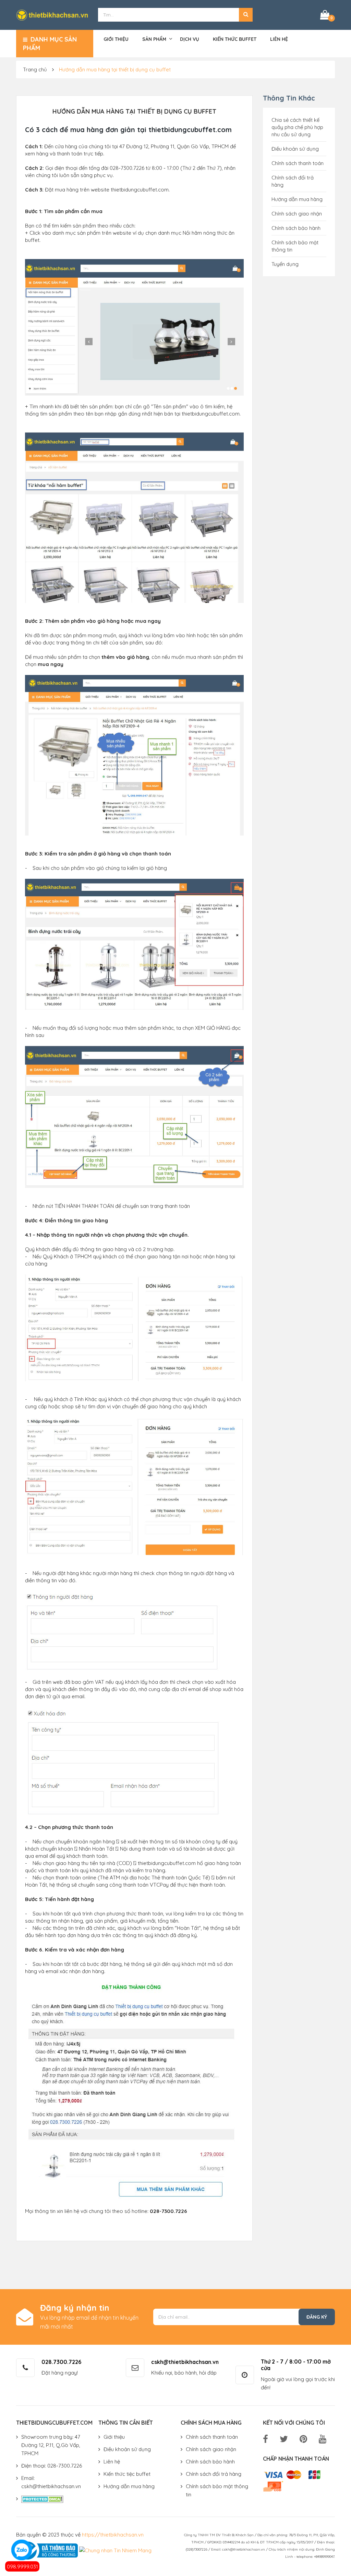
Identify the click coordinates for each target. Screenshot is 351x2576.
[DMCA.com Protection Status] (42, 2499)
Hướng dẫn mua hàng (297, 199)
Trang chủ (35, 69)
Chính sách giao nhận (297, 214)
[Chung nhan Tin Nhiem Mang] (115, 2550)
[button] (246, 15)
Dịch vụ (190, 39)
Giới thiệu (116, 39)
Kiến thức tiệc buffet (127, 2474)
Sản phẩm (154, 39)
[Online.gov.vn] (47, 2550)
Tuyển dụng (285, 264)
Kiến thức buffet (235, 39)
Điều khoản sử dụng (295, 149)
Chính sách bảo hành (296, 228)
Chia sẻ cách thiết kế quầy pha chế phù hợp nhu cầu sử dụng (297, 127)
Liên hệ (279, 39)
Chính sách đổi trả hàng (214, 2474)
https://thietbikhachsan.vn (113, 2535)
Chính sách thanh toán (298, 163)
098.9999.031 (22, 2567)
